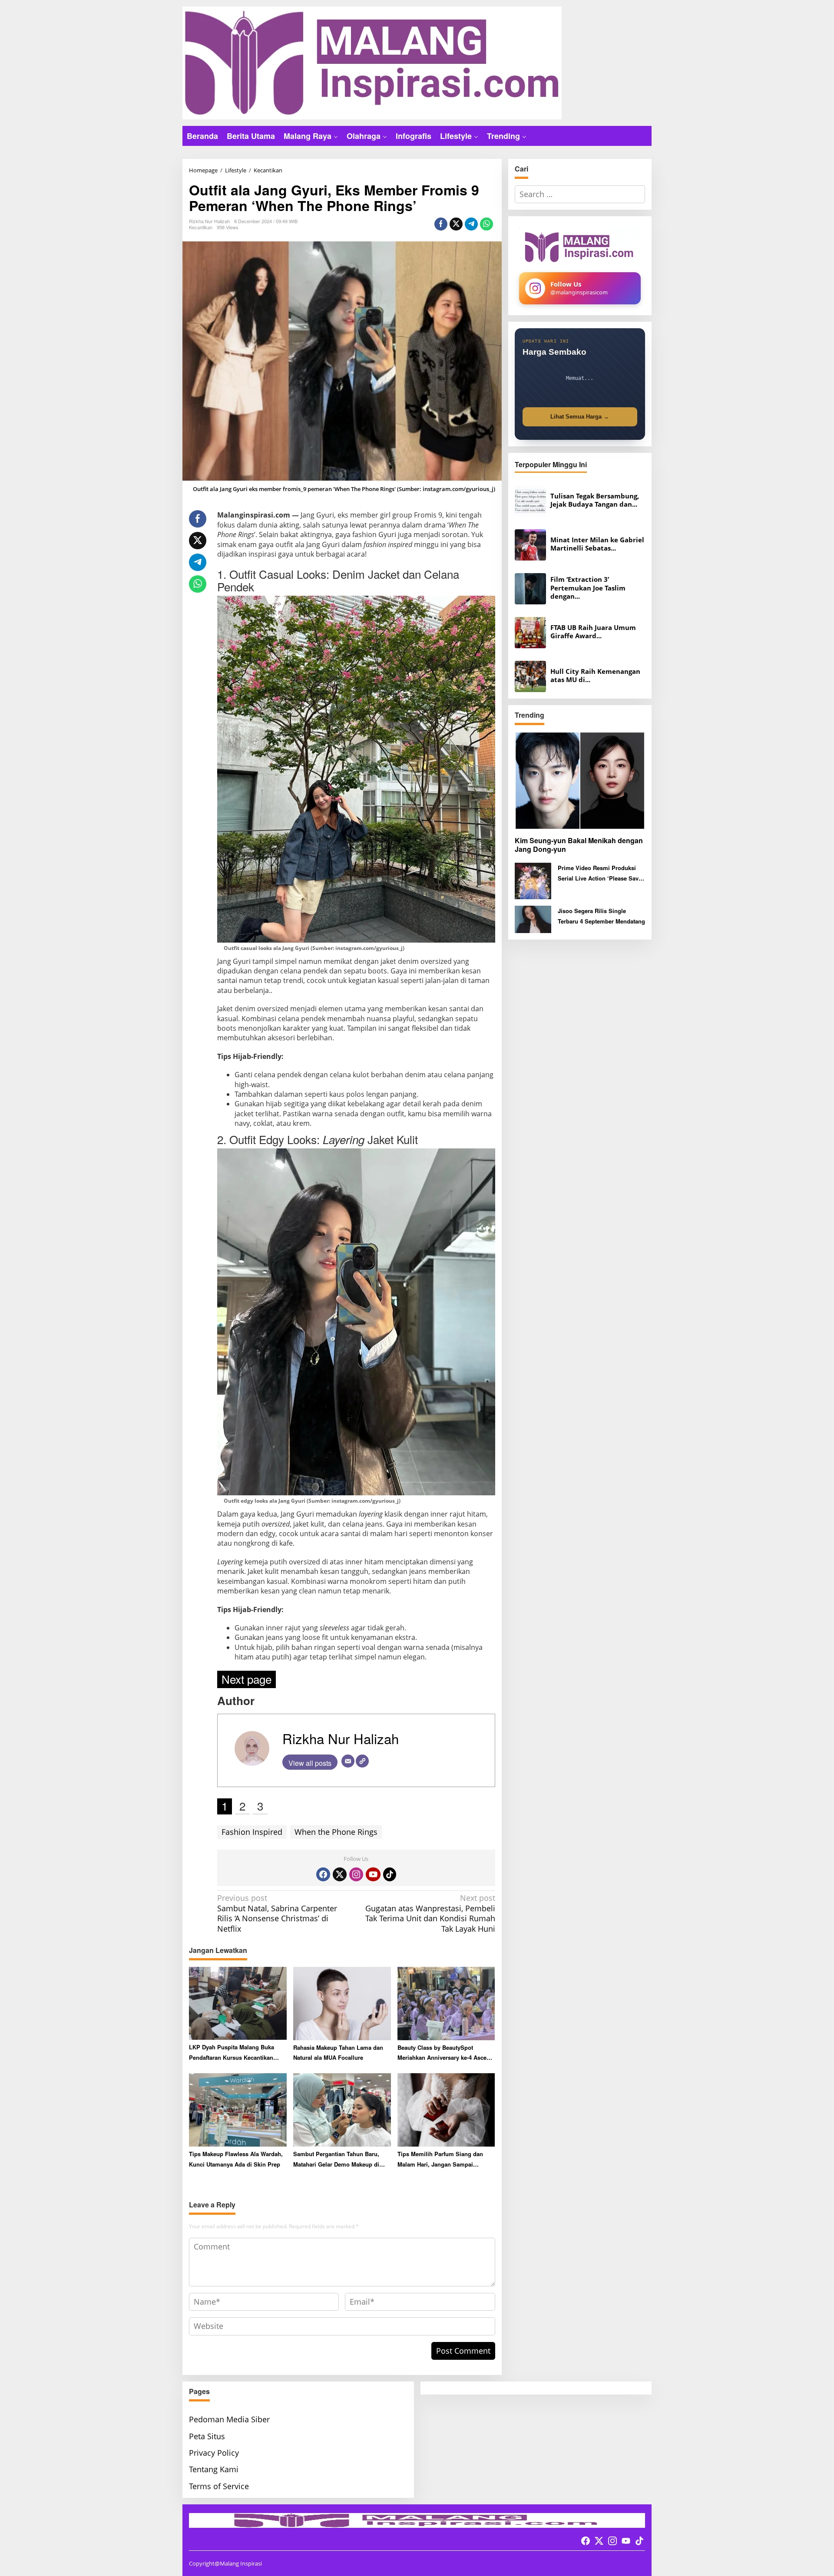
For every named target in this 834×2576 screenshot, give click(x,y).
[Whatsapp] (486, 224)
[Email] (348, 1761)
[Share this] (441, 224)
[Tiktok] (390, 1874)
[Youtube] (373, 1874)
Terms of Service (219, 2486)
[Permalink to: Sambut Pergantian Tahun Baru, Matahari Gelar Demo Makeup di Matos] (342, 2109)
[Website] (362, 1761)
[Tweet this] (456, 224)
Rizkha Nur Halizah (341, 1738)
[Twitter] (340, 1874)
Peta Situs (207, 2436)
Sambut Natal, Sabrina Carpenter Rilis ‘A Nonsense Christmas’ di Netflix (277, 1913)
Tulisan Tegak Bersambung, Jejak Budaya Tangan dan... (595, 500)
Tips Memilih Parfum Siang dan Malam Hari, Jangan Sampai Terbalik (440, 2159)
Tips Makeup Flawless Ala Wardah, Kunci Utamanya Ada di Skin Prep (236, 2159)
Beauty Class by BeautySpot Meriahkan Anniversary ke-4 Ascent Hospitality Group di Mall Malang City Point (445, 2053)
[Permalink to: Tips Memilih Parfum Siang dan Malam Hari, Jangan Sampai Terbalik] (446, 2109)
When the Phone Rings (336, 1832)
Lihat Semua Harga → (580, 417)
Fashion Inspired (252, 1832)
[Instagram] (356, 1874)
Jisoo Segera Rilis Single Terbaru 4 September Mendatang (601, 916)
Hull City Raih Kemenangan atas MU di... (595, 676)
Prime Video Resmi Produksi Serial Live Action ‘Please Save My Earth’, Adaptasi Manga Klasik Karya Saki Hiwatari (600, 873)
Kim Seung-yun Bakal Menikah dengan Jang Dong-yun (579, 845)
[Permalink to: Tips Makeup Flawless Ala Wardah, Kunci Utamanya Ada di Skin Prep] (238, 2109)
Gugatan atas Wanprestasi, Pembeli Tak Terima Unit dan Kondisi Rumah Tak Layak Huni (430, 1913)
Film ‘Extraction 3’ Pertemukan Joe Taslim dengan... (588, 588)
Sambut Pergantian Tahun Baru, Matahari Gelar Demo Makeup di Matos (336, 2159)
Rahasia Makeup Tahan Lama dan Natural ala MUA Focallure (338, 2052)
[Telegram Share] (471, 224)
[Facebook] (323, 1874)
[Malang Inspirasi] (372, 62)
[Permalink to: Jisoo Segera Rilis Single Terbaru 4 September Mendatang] (533, 919)
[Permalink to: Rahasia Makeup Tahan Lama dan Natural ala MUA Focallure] (342, 2003)
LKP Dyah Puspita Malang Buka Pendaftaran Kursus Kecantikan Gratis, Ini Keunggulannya (232, 2053)
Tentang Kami (214, 2469)
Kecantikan (201, 227)
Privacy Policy (214, 2453)
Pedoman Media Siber (229, 2419)
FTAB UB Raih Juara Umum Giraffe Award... (593, 632)
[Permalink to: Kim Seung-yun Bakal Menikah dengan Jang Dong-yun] (580, 780)
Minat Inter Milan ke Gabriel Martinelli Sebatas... (597, 544)
